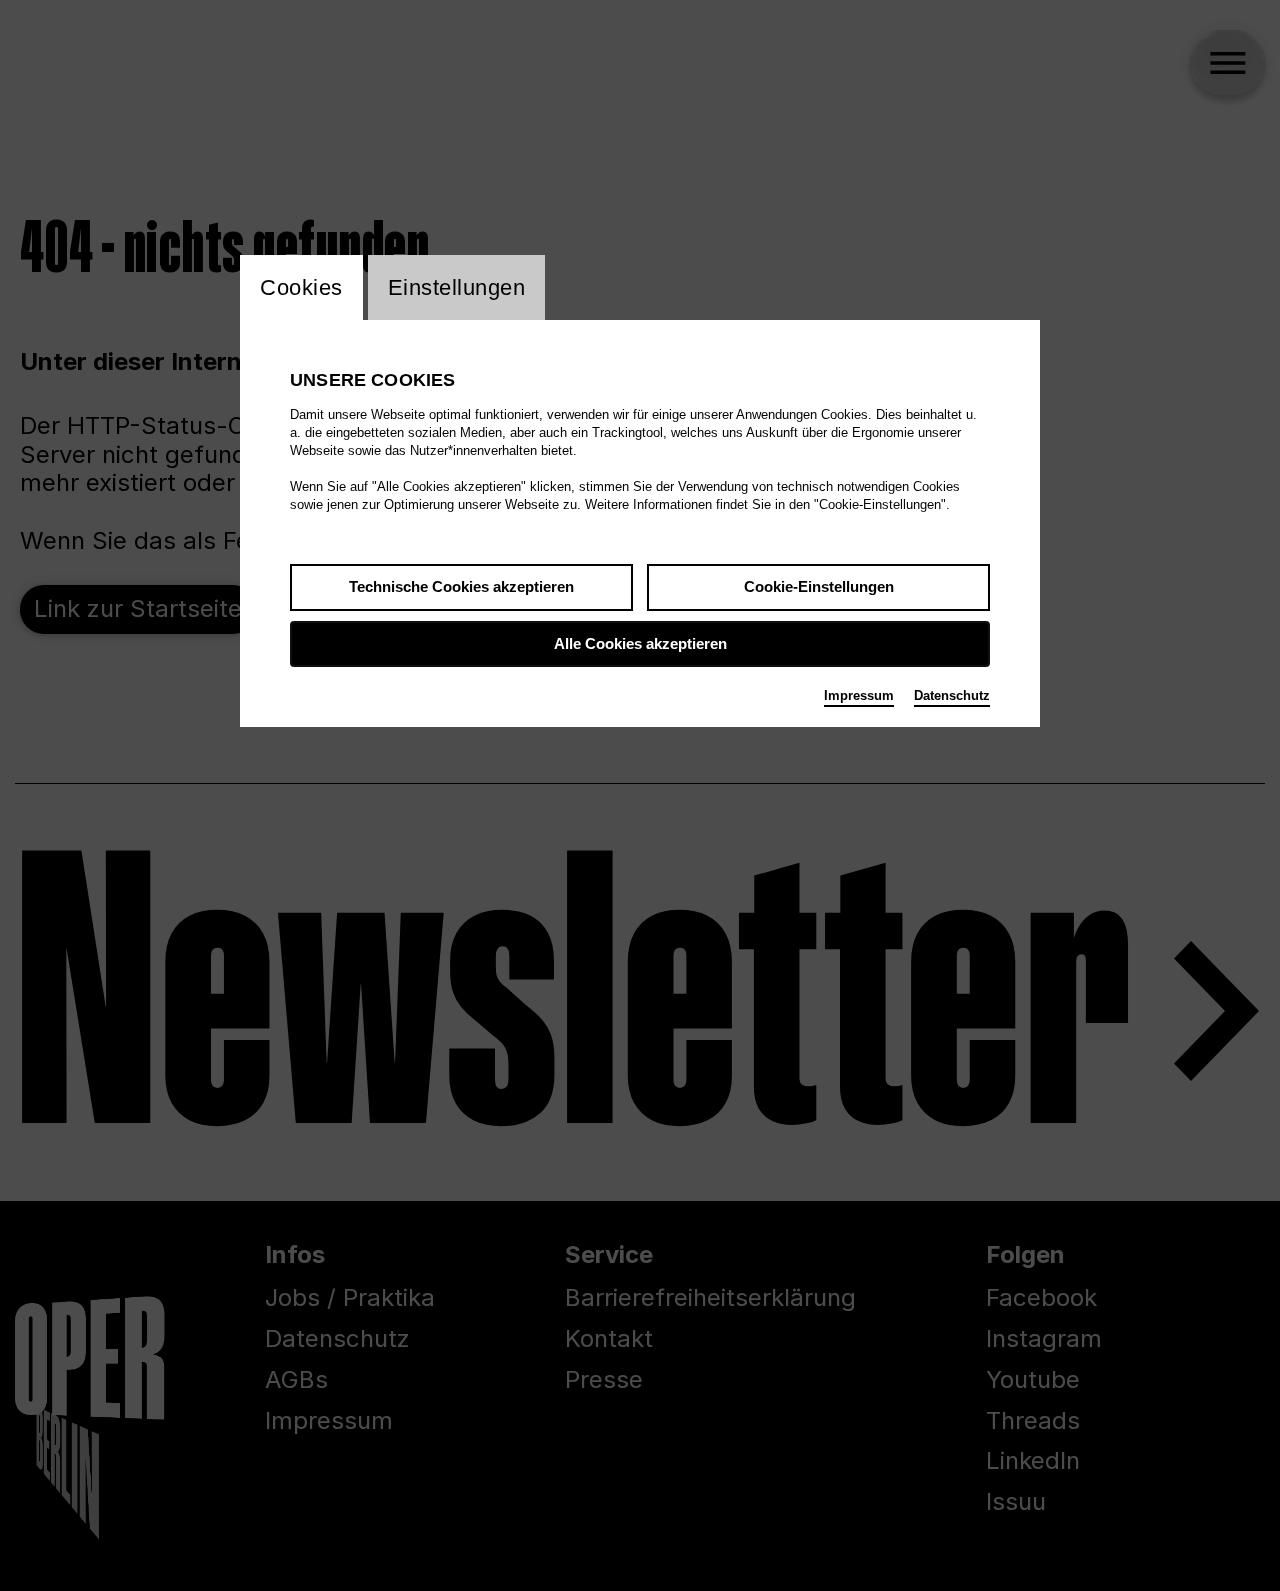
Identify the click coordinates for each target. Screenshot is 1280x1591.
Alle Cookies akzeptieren (640, 643)
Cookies (301, 287)
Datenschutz (952, 695)
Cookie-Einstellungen (819, 586)
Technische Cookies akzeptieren (461, 586)
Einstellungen (457, 287)
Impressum (859, 695)
